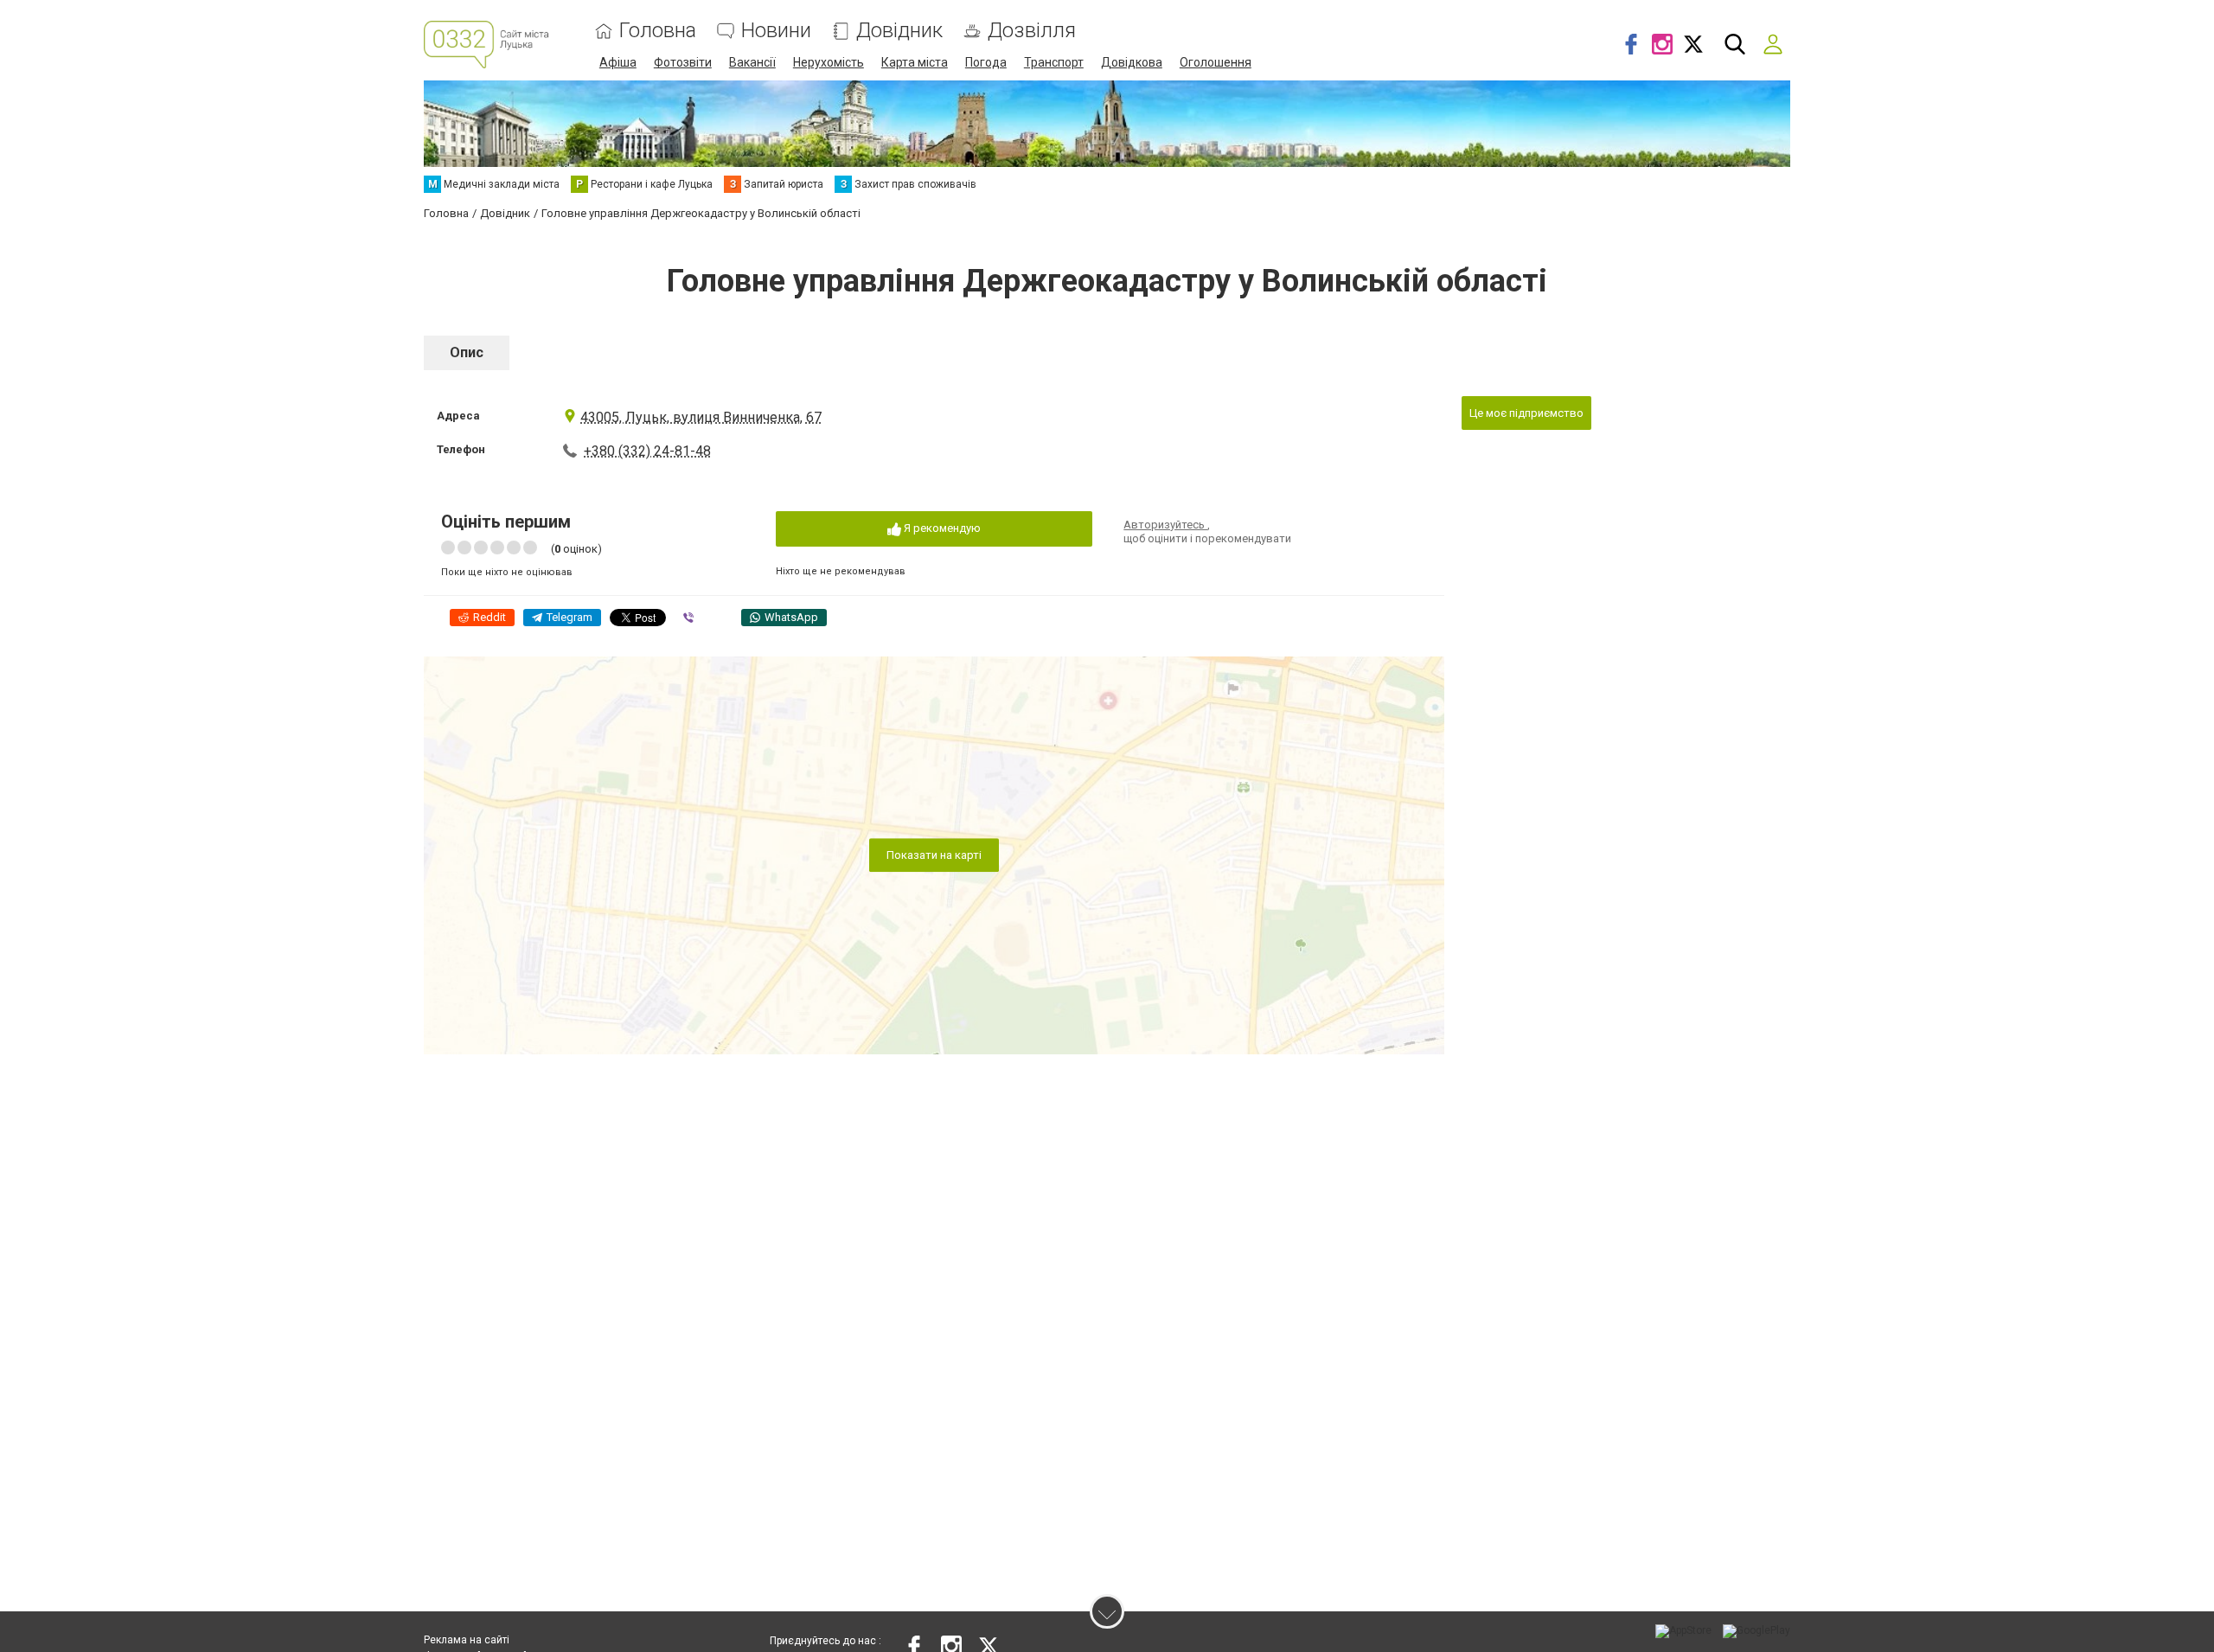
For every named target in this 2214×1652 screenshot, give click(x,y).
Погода (986, 62)
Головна (658, 31)
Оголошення (1216, 62)
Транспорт (1054, 62)
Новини (776, 31)
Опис (467, 352)
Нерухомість (829, 62)
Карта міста (915, 62)
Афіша (618, 62)
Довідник (899, 31)
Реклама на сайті (467, 1640)
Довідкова (1132, 62)
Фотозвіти (683, 62)
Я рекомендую (941, 528)
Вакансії (752, 62)
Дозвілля (1032, 31)
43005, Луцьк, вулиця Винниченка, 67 (701, 417)
